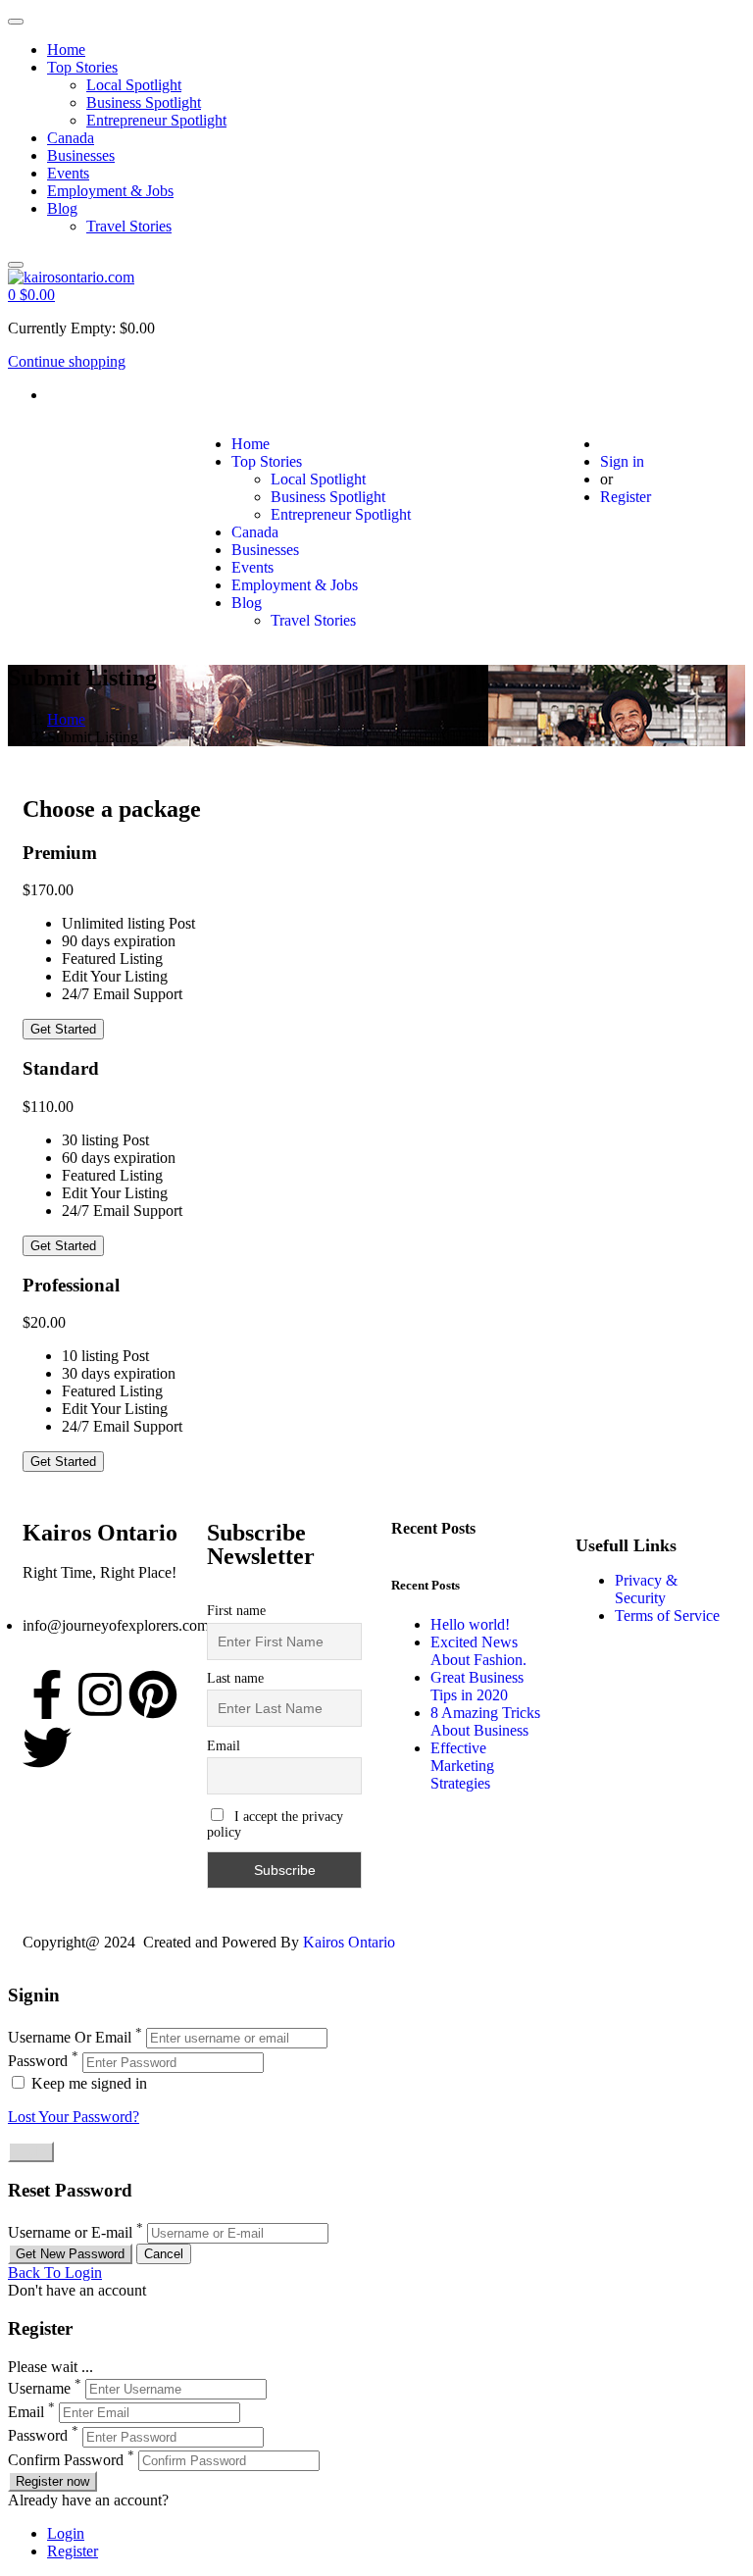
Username (39, 2388)
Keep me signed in (87, 2083)
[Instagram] (100, 1694)
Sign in (622, 461)
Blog (62, 208)
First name (236, 1611)
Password (38, 2062)
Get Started (63, 1029)
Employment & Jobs (110, 191)
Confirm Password (66, 2460)
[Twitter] (47, 1747)
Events (68, 173)
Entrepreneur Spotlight (156, 120)
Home (66, 50)
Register (626, 497)
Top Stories (82, 67)
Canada (71, 138)
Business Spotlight (144, 102)
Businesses (81, 155)
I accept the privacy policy (275, 1824)
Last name (235, 1678)
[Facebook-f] (47, 1694)
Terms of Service (667, 1616)
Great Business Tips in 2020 (477, 1686)
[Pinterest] (153, 1694)
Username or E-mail (70, 2232)
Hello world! (470, 1624)
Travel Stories (129, 226)
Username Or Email (70, 2037)
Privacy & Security (646, 1589)
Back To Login (55, 2273)
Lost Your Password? (74, 2117)
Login (66, 2533)
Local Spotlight (134, 85)
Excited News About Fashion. (478, 1651)
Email (224, 1746)
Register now (52, 2481)
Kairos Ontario (349, 1942)
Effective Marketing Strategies (462, 1766)
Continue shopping (67, 361)
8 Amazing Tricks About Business (485, 1721)
